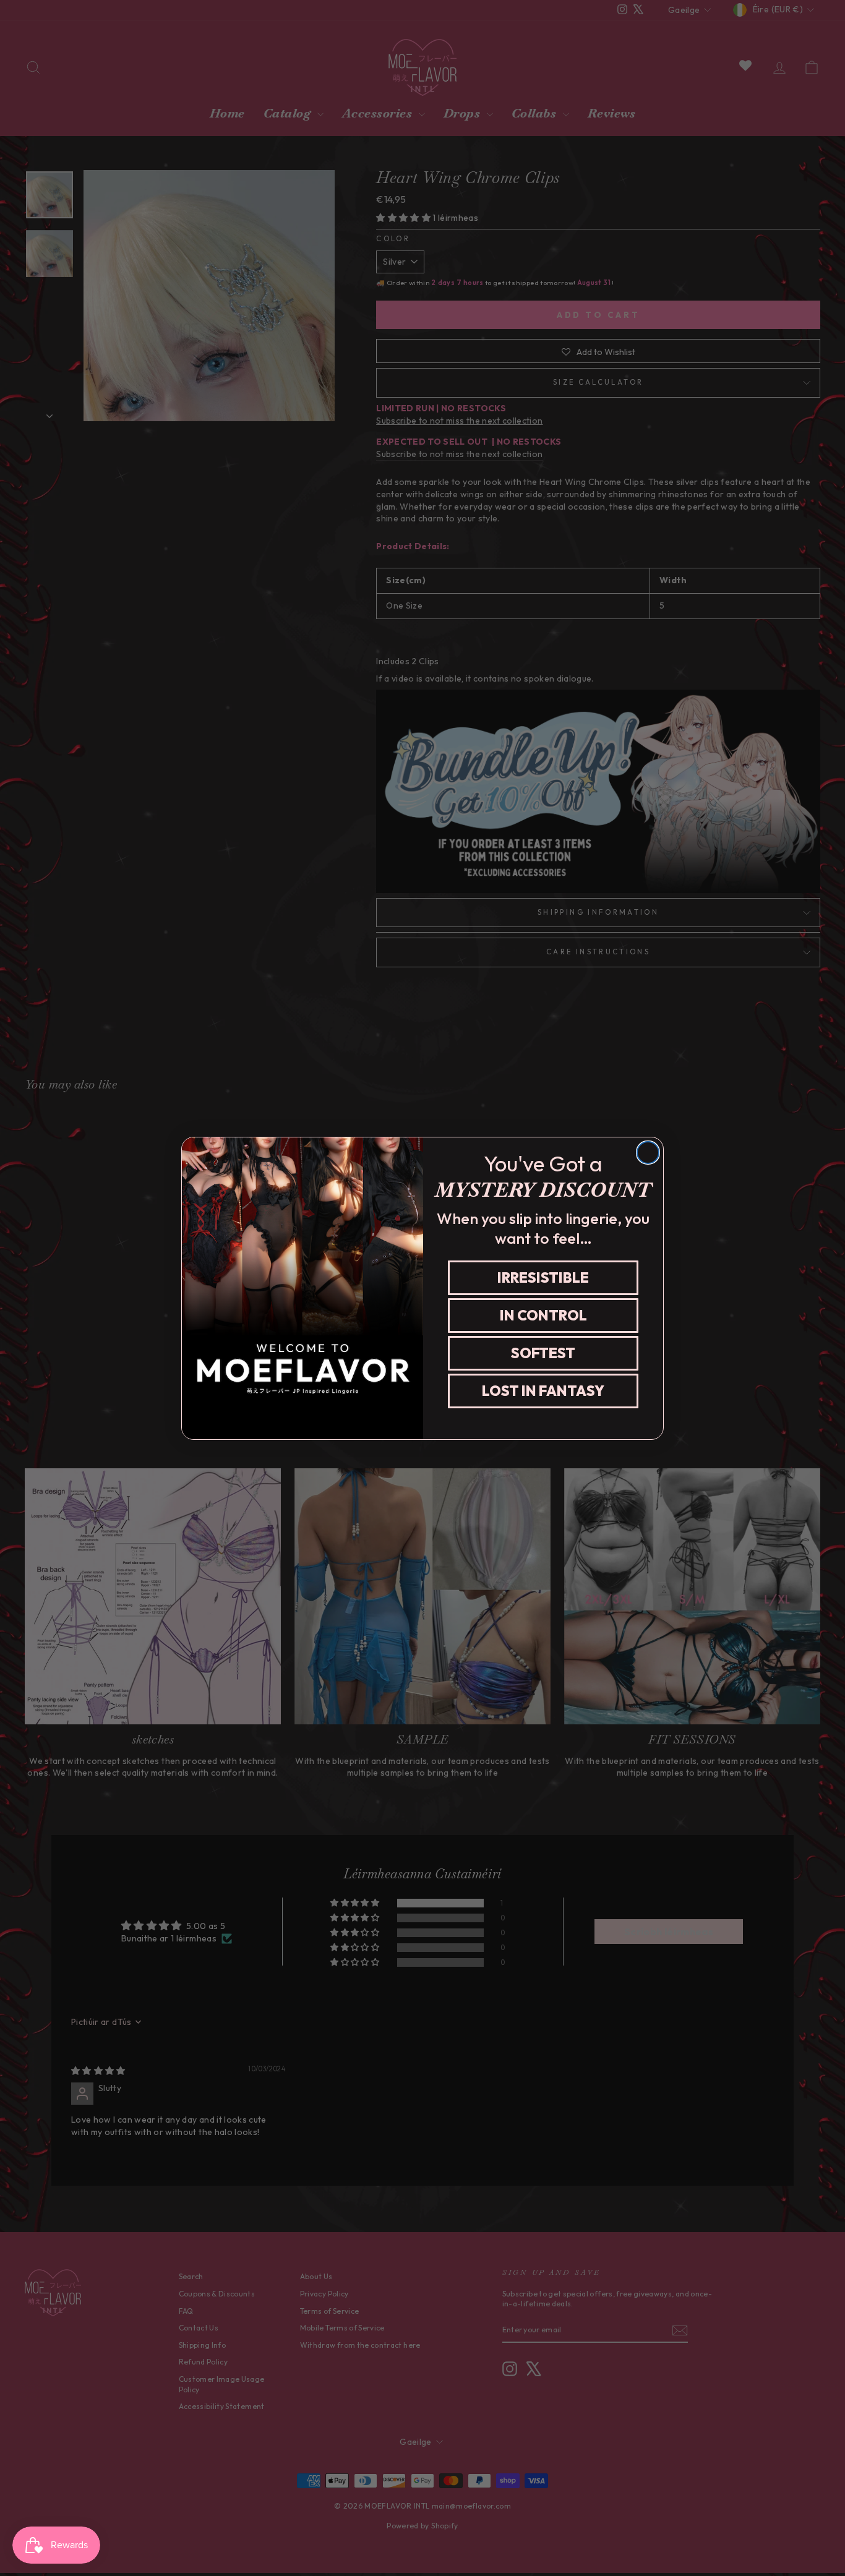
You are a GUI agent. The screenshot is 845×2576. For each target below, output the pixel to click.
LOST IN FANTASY (543, 1391)
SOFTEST (543, 1353)
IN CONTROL (543, 1315)
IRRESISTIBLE (543, 1277)
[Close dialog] (648, 1153)
